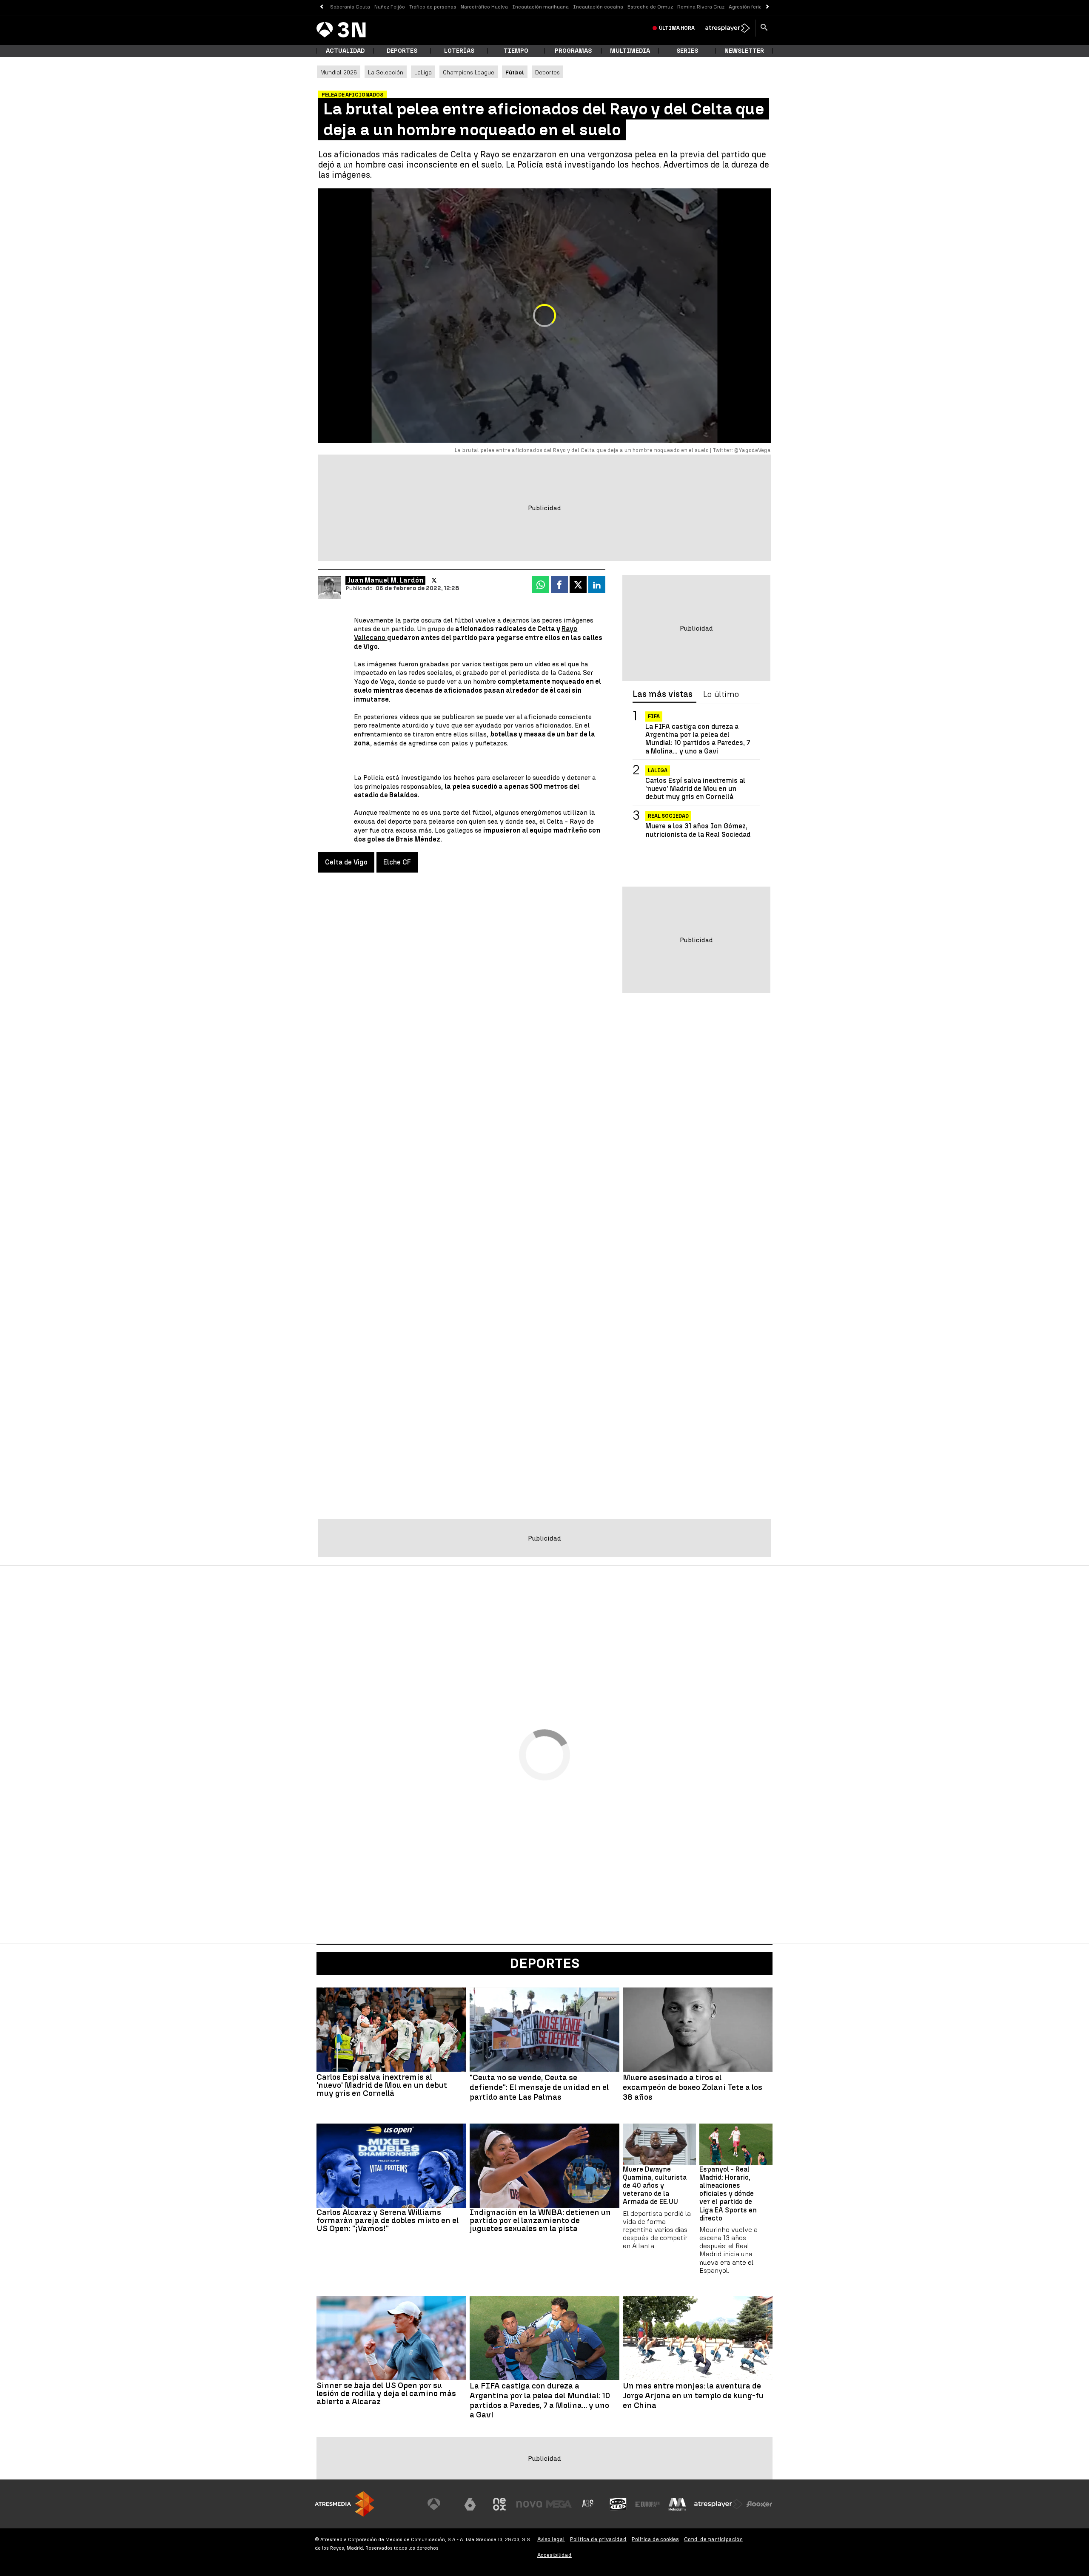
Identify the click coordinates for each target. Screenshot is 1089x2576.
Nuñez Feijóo (390, 7)
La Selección (386, 72)
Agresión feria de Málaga (758, 7)
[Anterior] (321, 7)
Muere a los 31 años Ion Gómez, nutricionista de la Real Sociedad (698, 830)
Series (687, 51)
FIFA (654, 717)
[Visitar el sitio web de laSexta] (470, 2504)
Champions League (469, 72)
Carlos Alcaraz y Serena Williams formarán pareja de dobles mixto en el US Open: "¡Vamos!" (388, 2220)
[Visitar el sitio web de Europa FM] (647, 2504)
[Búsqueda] (764, 28)
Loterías (459, 51)
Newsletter (744, 51)
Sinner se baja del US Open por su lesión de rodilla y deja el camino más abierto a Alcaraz (386, 2393)
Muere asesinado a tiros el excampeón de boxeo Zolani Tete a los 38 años (693, 2087)
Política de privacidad (598, 2539)
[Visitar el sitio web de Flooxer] (759, 2504)
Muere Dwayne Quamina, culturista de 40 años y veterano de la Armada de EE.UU (655, 2186)
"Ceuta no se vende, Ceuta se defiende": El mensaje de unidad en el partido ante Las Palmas (539, 2087)
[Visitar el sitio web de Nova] (529, 2504)
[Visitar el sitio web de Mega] (559, 2504)
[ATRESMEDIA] (345, 2504)
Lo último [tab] (721, 694)
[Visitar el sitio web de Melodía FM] (677, 2504)
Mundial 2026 (339, 72)
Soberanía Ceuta (350, 7)
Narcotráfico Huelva (484, 7)
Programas (573, 51)
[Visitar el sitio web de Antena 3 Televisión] (440, 2504)
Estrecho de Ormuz (650, 7)
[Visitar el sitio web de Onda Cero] (618, 2504)
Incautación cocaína (598, 7)
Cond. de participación (713, 2539)
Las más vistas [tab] (663, 694)
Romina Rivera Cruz (701, 7)
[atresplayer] (728, 28)
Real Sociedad (668, 816)
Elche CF (397, 862)
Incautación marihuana (540, 7)
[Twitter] (434, 580)
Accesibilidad (554, 2555)
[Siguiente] (768, 7)
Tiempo (516, 51)
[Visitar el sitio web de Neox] (499, 2504)
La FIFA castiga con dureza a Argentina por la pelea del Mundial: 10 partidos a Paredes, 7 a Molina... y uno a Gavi (698, 739)
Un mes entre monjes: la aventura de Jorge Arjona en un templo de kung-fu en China (693, 2396)
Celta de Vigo (346, 862)
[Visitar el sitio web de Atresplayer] (718, 2504)
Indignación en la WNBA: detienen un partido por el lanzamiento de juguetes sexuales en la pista (540, 2220)
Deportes (402, 51)
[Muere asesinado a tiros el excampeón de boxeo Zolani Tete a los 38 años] (698, 2030)
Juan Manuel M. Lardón (385, 580)
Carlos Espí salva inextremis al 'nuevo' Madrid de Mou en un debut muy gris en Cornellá (695, 789)
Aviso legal (551, 2539)
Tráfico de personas (433, 7)
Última (677, 28)
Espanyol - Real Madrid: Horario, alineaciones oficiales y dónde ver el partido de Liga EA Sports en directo (728, 2194)
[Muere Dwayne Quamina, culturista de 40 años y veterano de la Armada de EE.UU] (659, 2144)
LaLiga (423, 72)
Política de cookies (655, 2539)
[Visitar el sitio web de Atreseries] (588, 2504)
